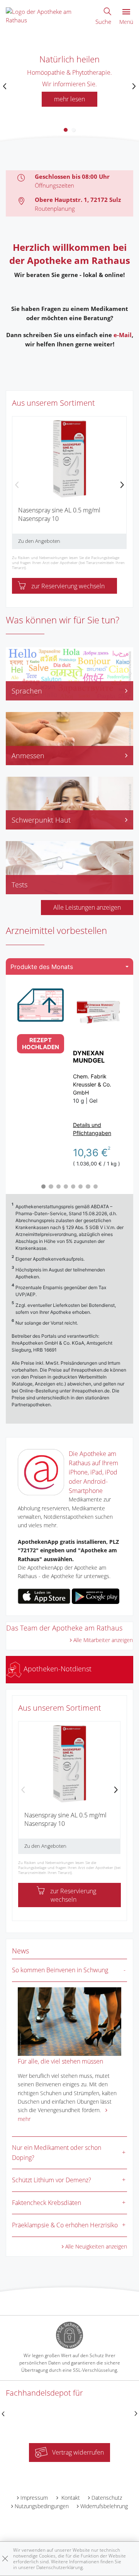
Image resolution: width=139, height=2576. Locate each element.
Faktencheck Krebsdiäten (47, 2203)
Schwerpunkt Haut (41, 820)
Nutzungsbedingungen (42, 2506)
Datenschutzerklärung (59, 2567)
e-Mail (123, 335)
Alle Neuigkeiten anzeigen (96, 2246)
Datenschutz (107, 2498)
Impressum (34, 2498)
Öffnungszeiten (54, 185)
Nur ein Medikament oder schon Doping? (57, 2153)
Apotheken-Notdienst (57, 1669)
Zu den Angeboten (39, 541)
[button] (66, 130)
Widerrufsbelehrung (104, 2506)
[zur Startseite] (47, 15)
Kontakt (70, 2498)
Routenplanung (55, 208)
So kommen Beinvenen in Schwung (60, 1970)
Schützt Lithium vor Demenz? (52, 2180)
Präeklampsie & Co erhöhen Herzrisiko (65, 2225)
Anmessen (28, 756)
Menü (126, 22)
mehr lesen (69, 99)
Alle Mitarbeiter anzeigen (103, 1640)
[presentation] (5, 86)
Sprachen (27, 691)
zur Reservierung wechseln (68, 586)
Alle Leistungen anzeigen (87, 907)
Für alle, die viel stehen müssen (60, 2061)
